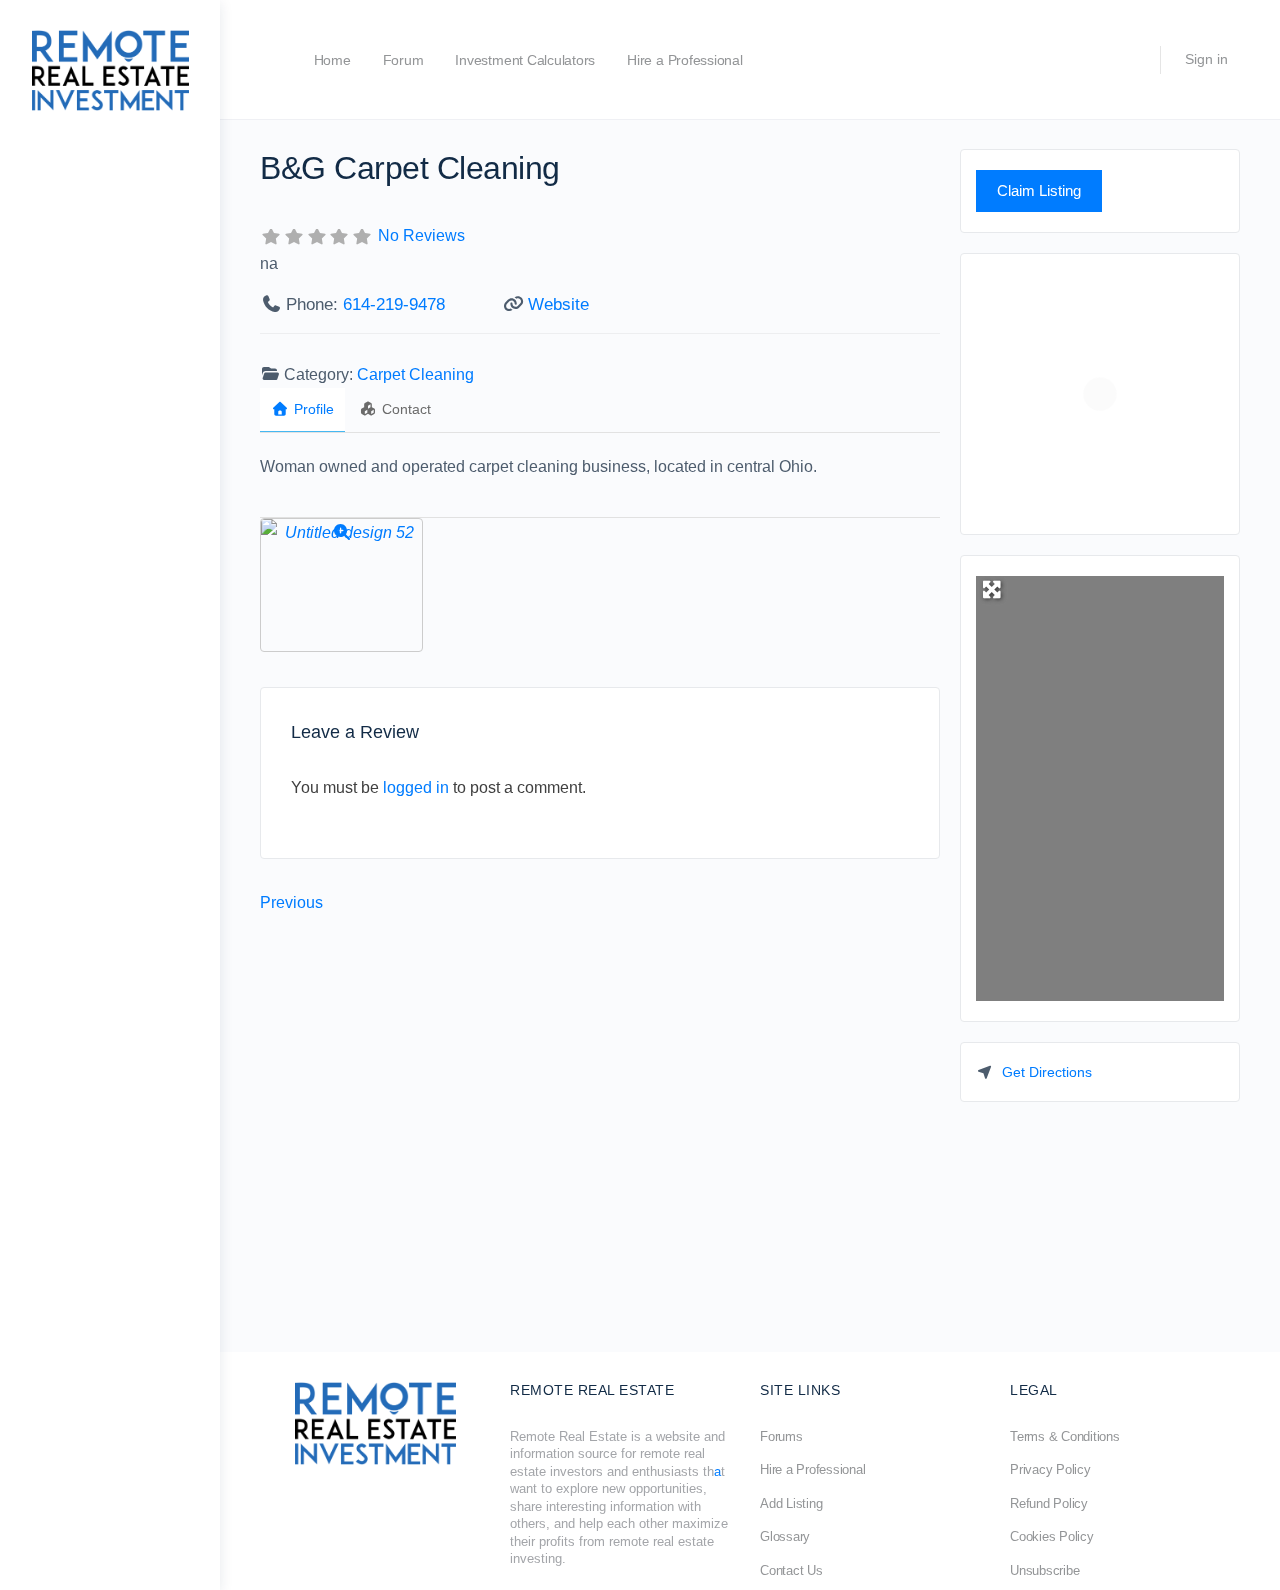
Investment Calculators (525, 60)
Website (558, 304)
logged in (416, 787)
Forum (403, 60)
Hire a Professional (684, 60)
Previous (291, 902)
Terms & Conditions (1065, 1436)
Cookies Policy (1052, 1536)
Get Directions (1047, 1072)
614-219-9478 (394, 304)
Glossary (785, 1536)
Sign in (1206, 59)
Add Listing (791, 1503)
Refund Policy (1049, 1503)
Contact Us (791, 1570)
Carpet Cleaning (415, 374)
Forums (781, 1436)
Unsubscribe (1044, 1570)
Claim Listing (1039, 190)
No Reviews (421, 235)
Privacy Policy (1050, 1469)
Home (332, 60)
